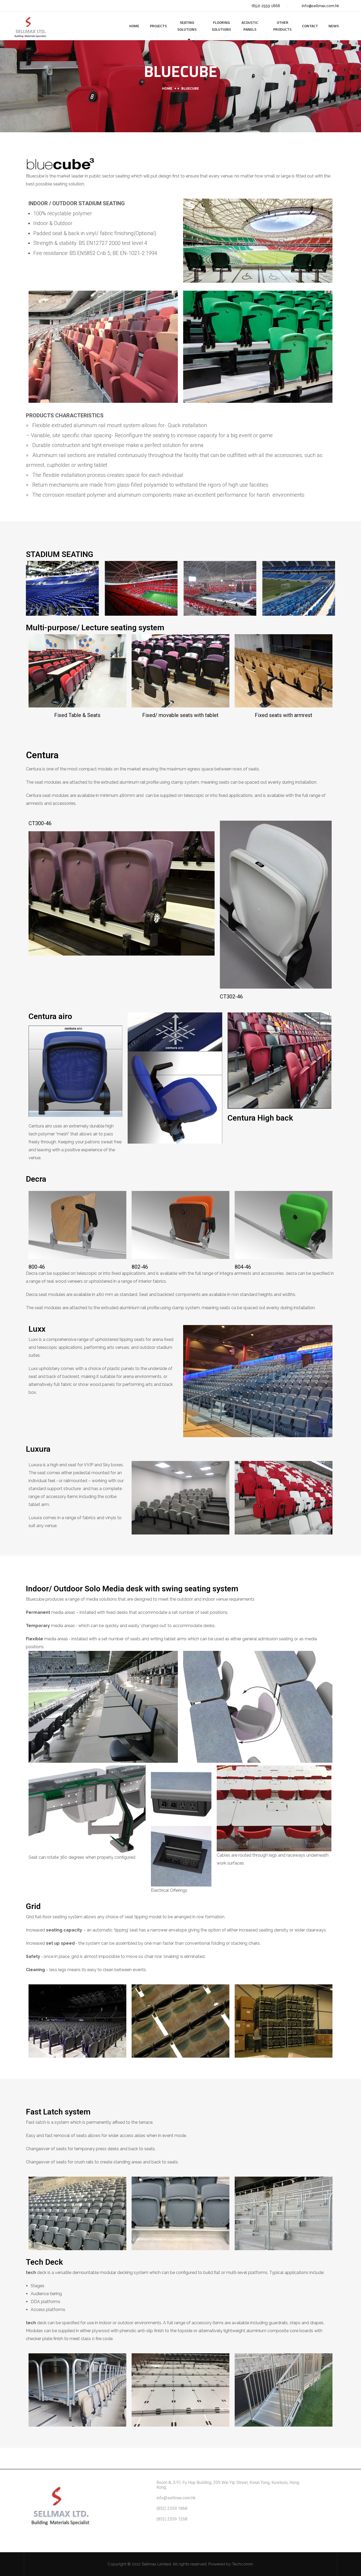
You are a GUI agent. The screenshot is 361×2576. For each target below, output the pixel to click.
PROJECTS (158, 26)
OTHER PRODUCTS (282, 26)
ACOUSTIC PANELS (250, 26)
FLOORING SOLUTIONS (221, 26)
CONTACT (310, 26)
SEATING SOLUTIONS (187, 26)
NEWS (334, 26)
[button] (31, 588)
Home (167, 88)
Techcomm (242, 2564)
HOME (134, 26)
